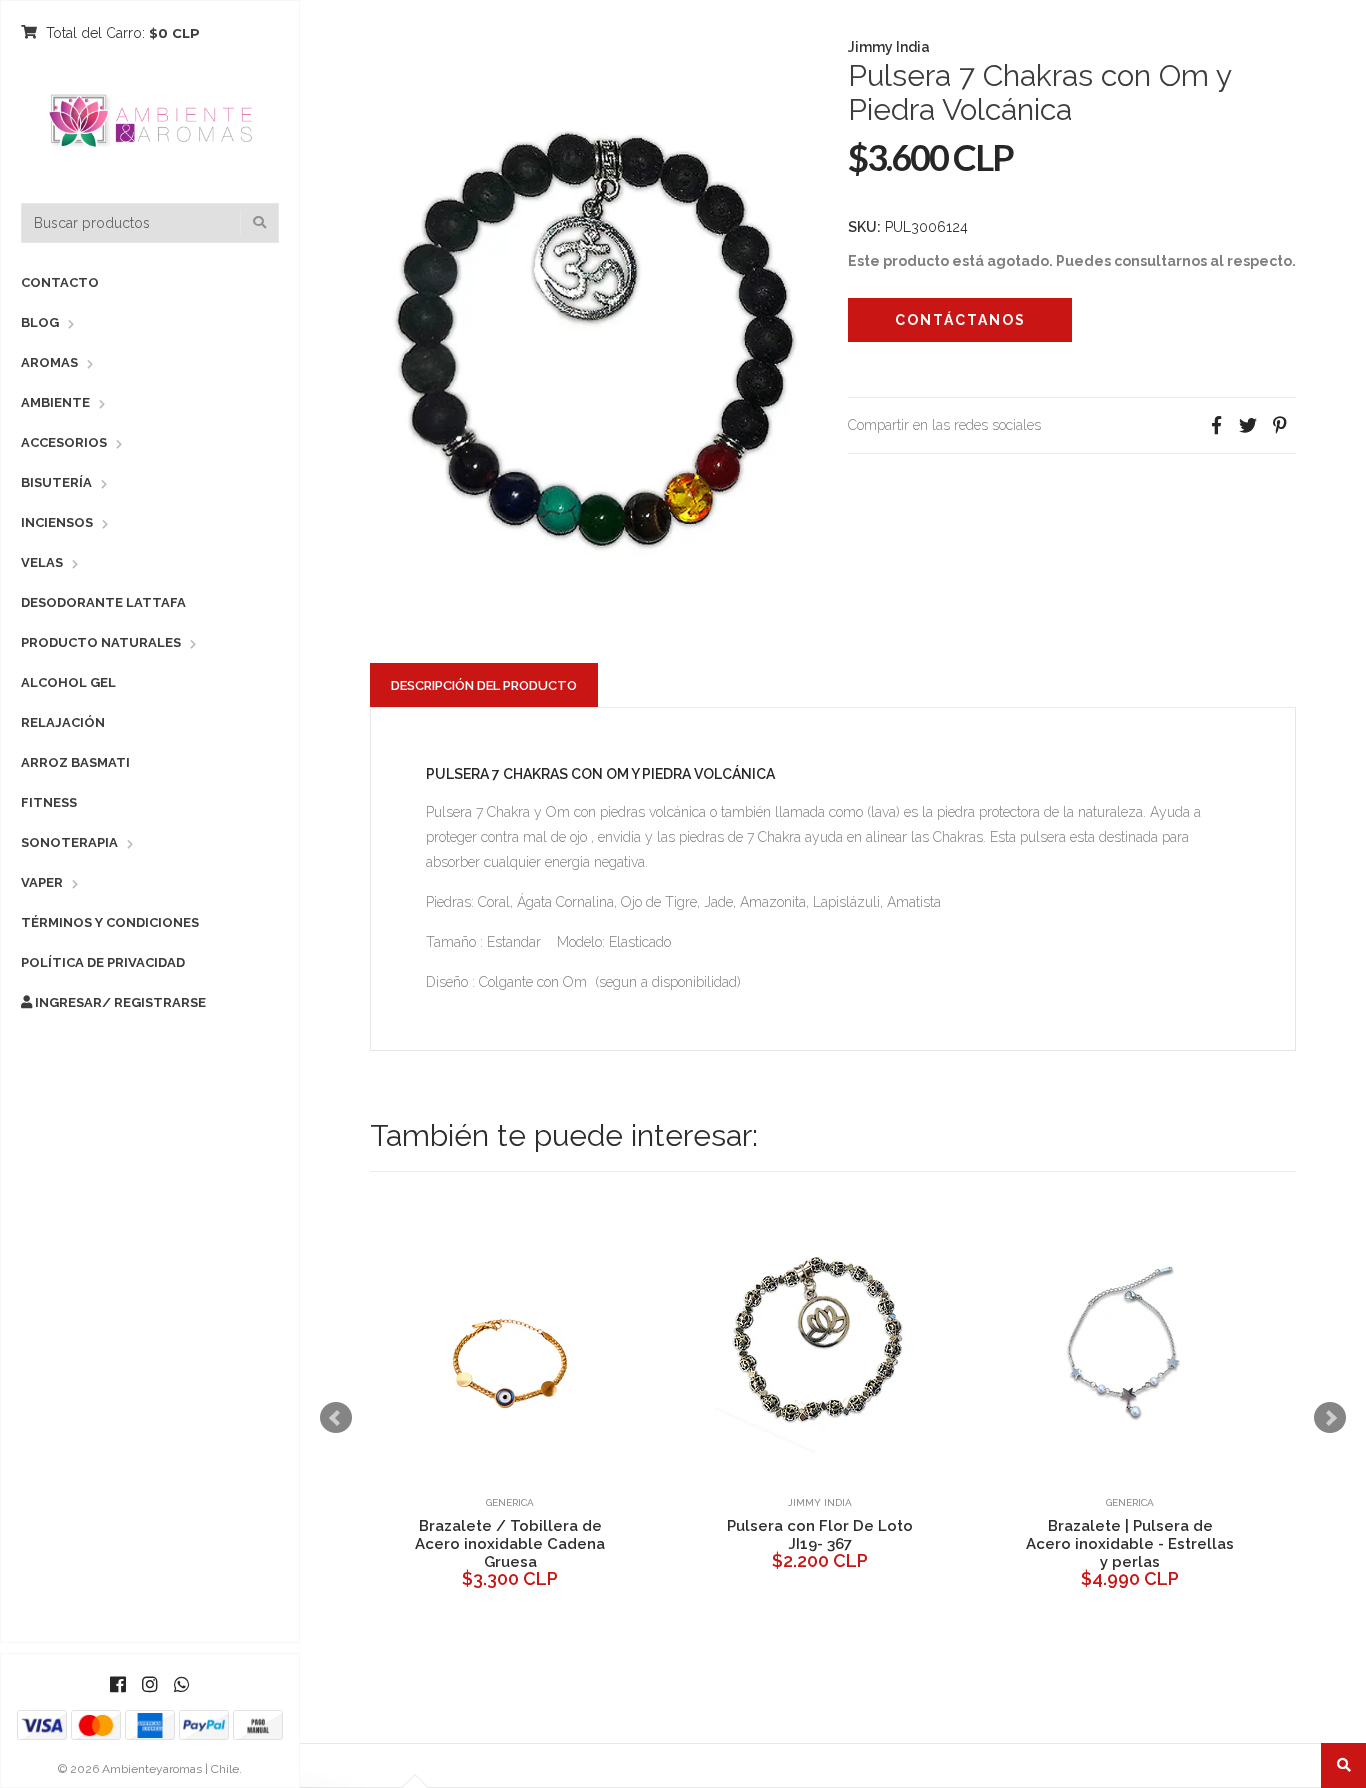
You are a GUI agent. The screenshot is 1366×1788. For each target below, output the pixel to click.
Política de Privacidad (103, 962)
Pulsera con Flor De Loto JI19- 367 (820, 1535)
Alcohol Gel (68, 682)
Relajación (63, 722)
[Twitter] (1248, 425)
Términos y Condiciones (110, 922)
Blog (40, 322)
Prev (336, 1418)
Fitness (49, 802)
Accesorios (64, 442)
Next (1330, 1418)
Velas (42, 562)
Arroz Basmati (75, 762)
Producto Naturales (101, 642)
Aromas (49, 362)
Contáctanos (960, 320)
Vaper (42, 882)
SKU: (864, 227)
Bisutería (56, 482)
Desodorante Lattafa (103, 602)
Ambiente (55, 402)
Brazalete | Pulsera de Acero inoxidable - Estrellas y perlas (1130, 1544)
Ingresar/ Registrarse (119, 1002)
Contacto (60, 282)
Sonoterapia (69, 842)
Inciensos (57, 522)
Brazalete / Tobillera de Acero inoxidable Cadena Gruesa (510, 1544)
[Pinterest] (1280, 425)
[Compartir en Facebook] (1216, 425)
